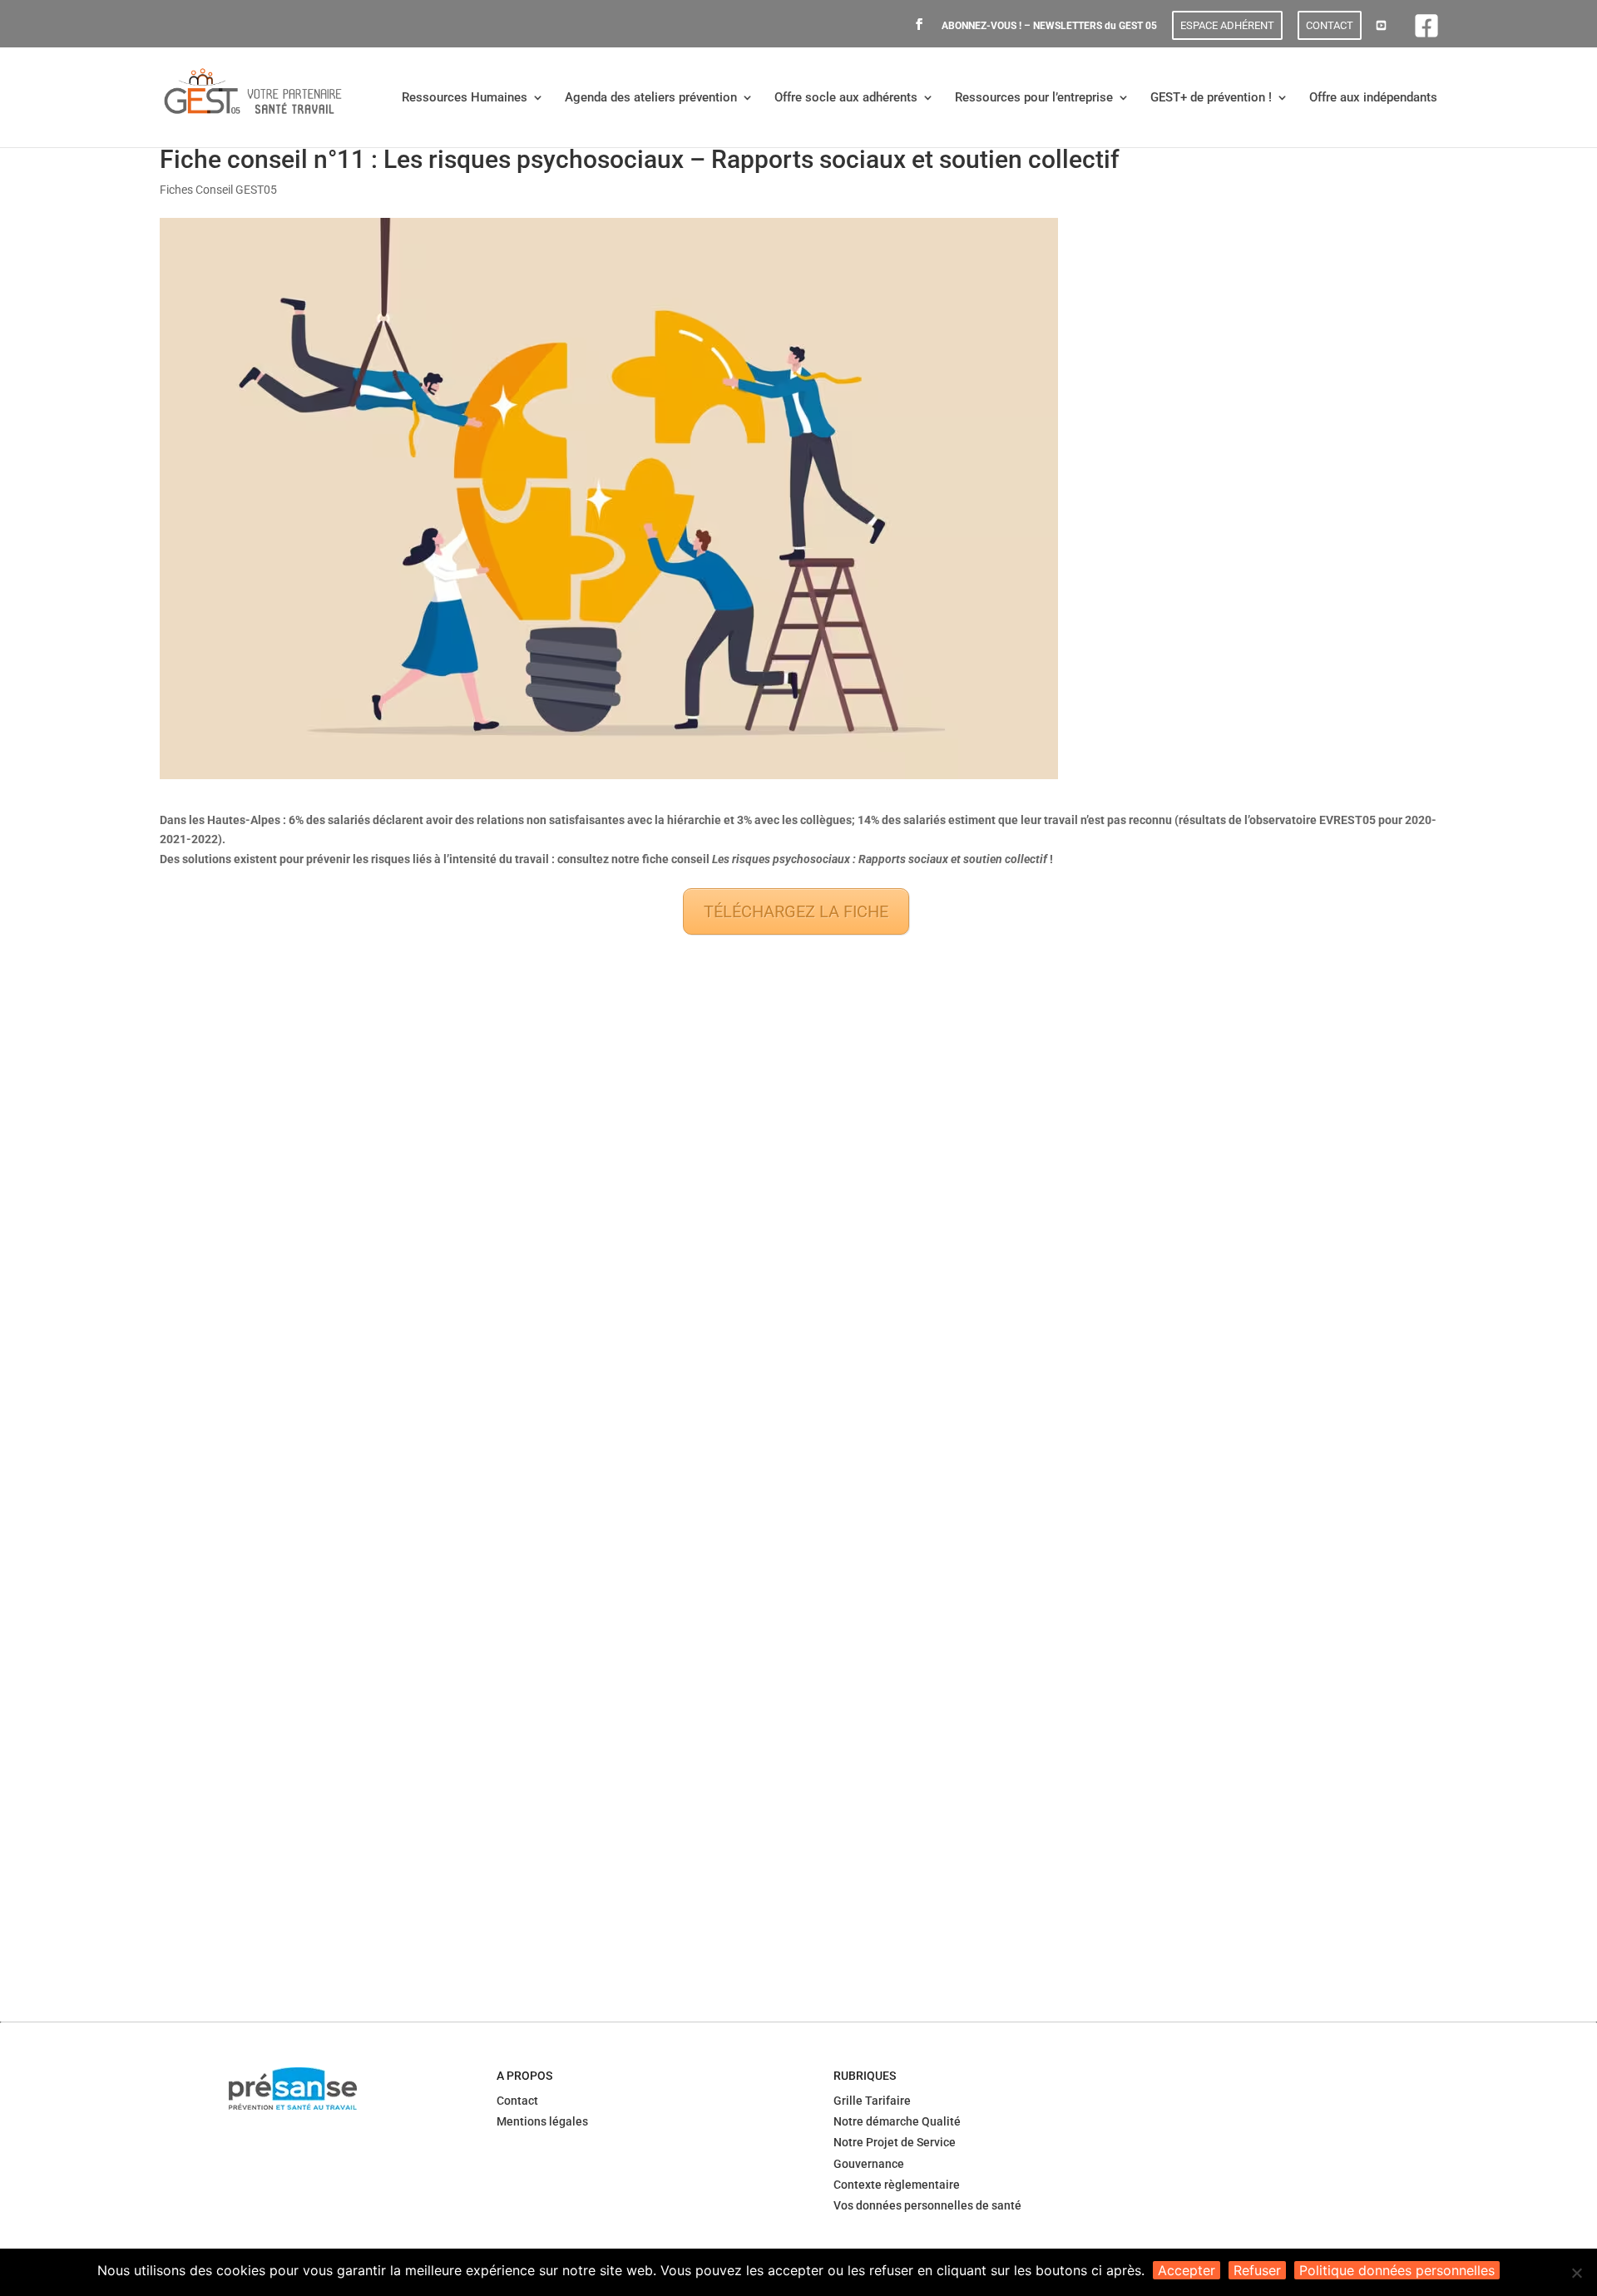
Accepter (1187, 2270)
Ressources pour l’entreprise (1034, 98)
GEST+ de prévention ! (1211, 98)
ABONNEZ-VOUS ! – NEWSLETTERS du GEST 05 (1049, 26)
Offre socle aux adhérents (846, 98)
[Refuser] (1576, 2273)
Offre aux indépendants (1373, 98)
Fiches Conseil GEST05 (218, 190)
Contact (1330, 25)
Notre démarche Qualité (897, 2121)
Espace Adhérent (1227, 25)
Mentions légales (542, 2121)
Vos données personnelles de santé (927, 2205)
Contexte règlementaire (897, 2185)
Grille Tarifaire (872, 2101)
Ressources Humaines (465, 98)
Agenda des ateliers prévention (651, 98)
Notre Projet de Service (895, 2142)
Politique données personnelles (1397, 2270)
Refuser (1257, 2270)
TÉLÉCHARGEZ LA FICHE (796, 911)
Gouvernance (869, 2164)
